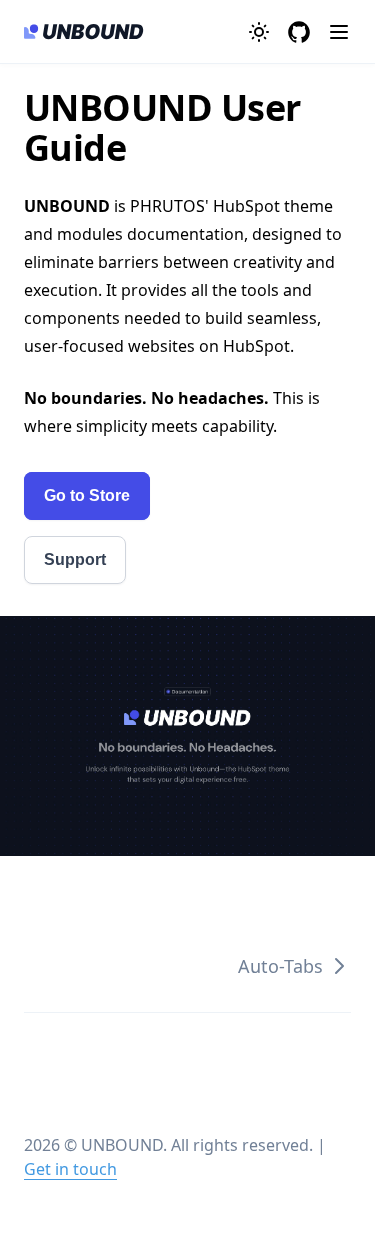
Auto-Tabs (280, 966)
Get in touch (70, 1169)
